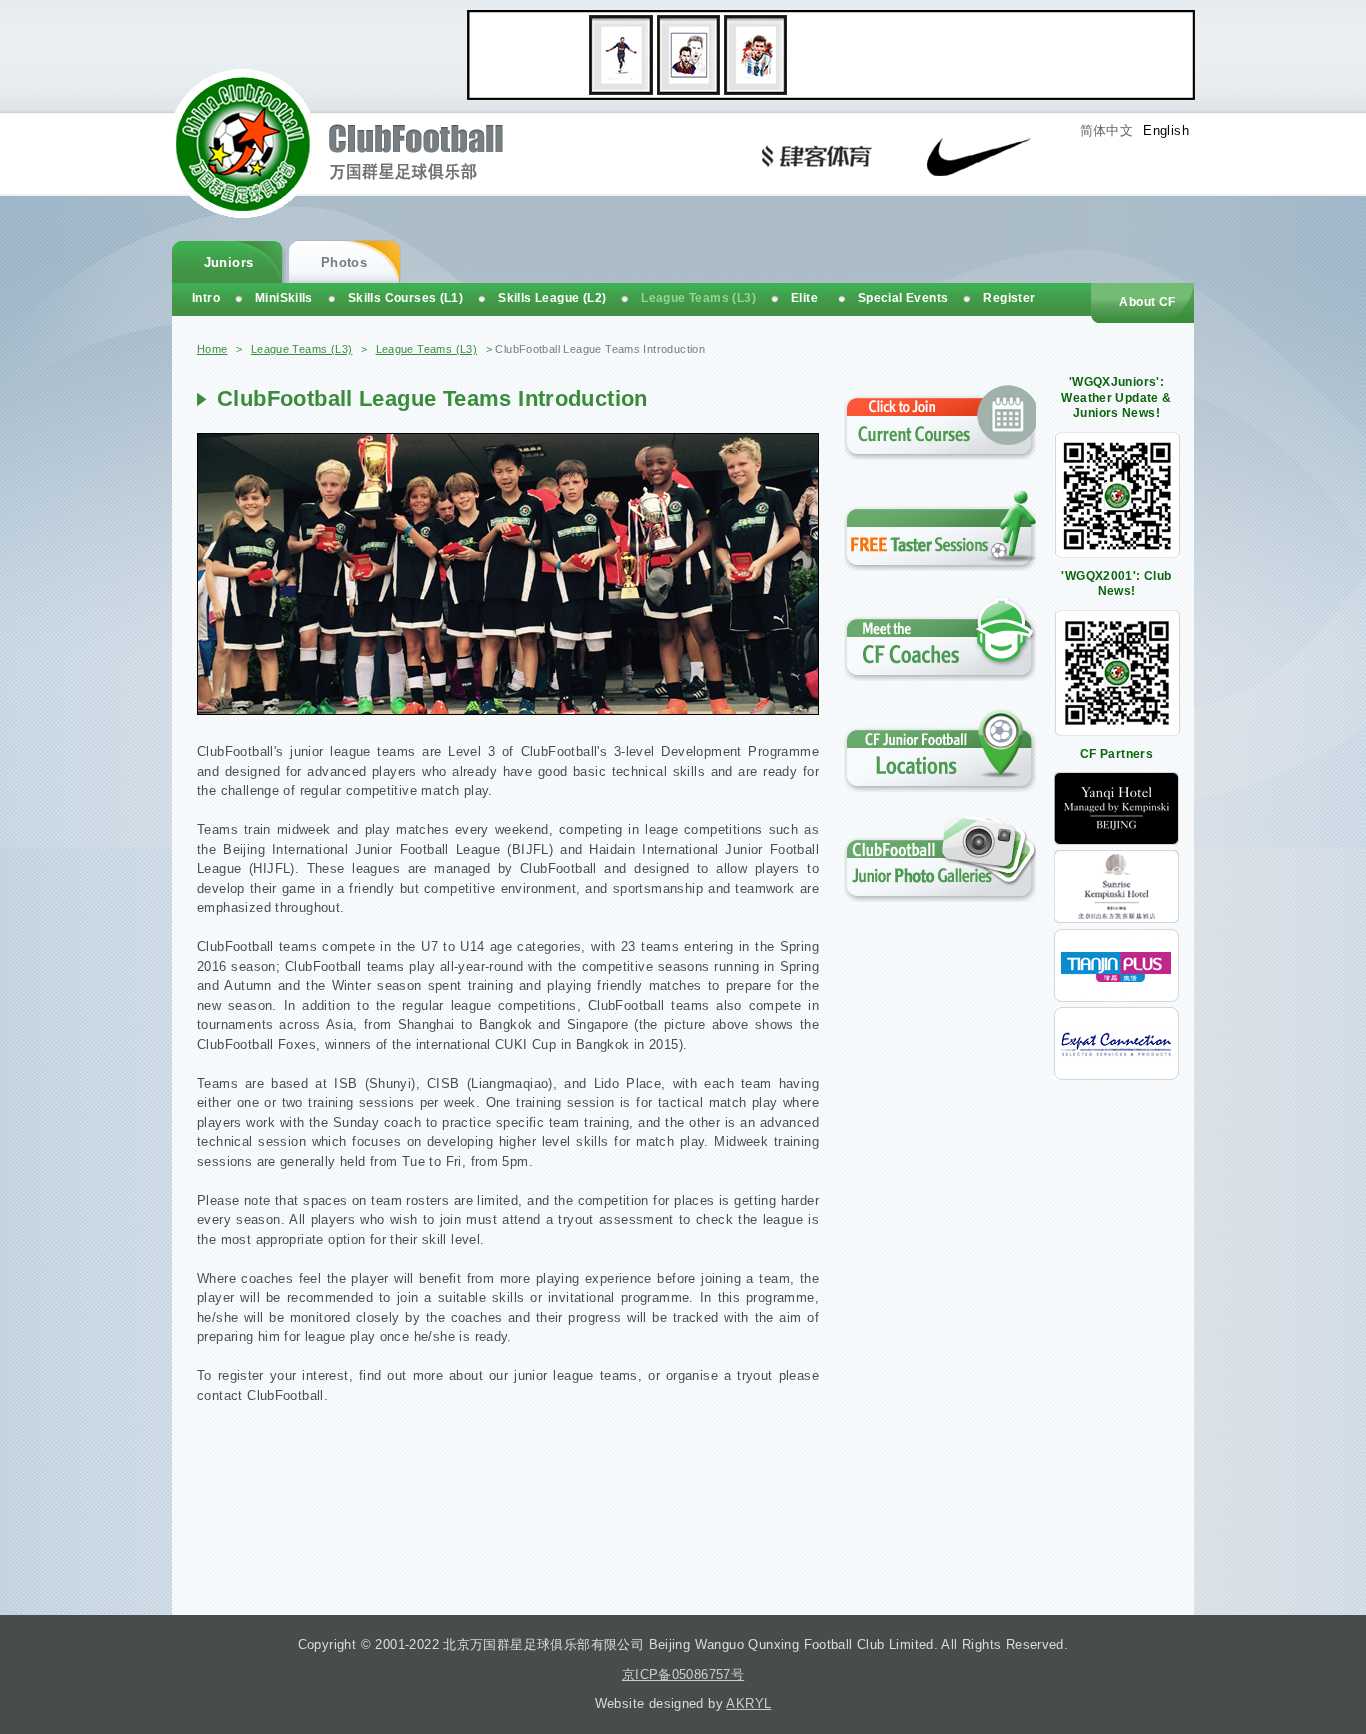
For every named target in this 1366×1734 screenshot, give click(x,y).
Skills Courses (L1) (405, 298)
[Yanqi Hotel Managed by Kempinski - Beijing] (1116, 840)
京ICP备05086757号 (683, 1674)
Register (1009, 298)
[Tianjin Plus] (1116, 997)
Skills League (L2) (552, 298)
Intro (206, 298)
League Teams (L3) (302, 349)
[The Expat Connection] (1116, 1075)
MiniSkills (284, 298)
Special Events (903, 298)
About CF (1147, 302)
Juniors (229, 262)
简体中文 (1107, 130)
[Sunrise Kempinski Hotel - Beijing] (1116, 918)
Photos (344, 262)
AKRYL (748, 1703)
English (1166, 130)
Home (212, 349)
